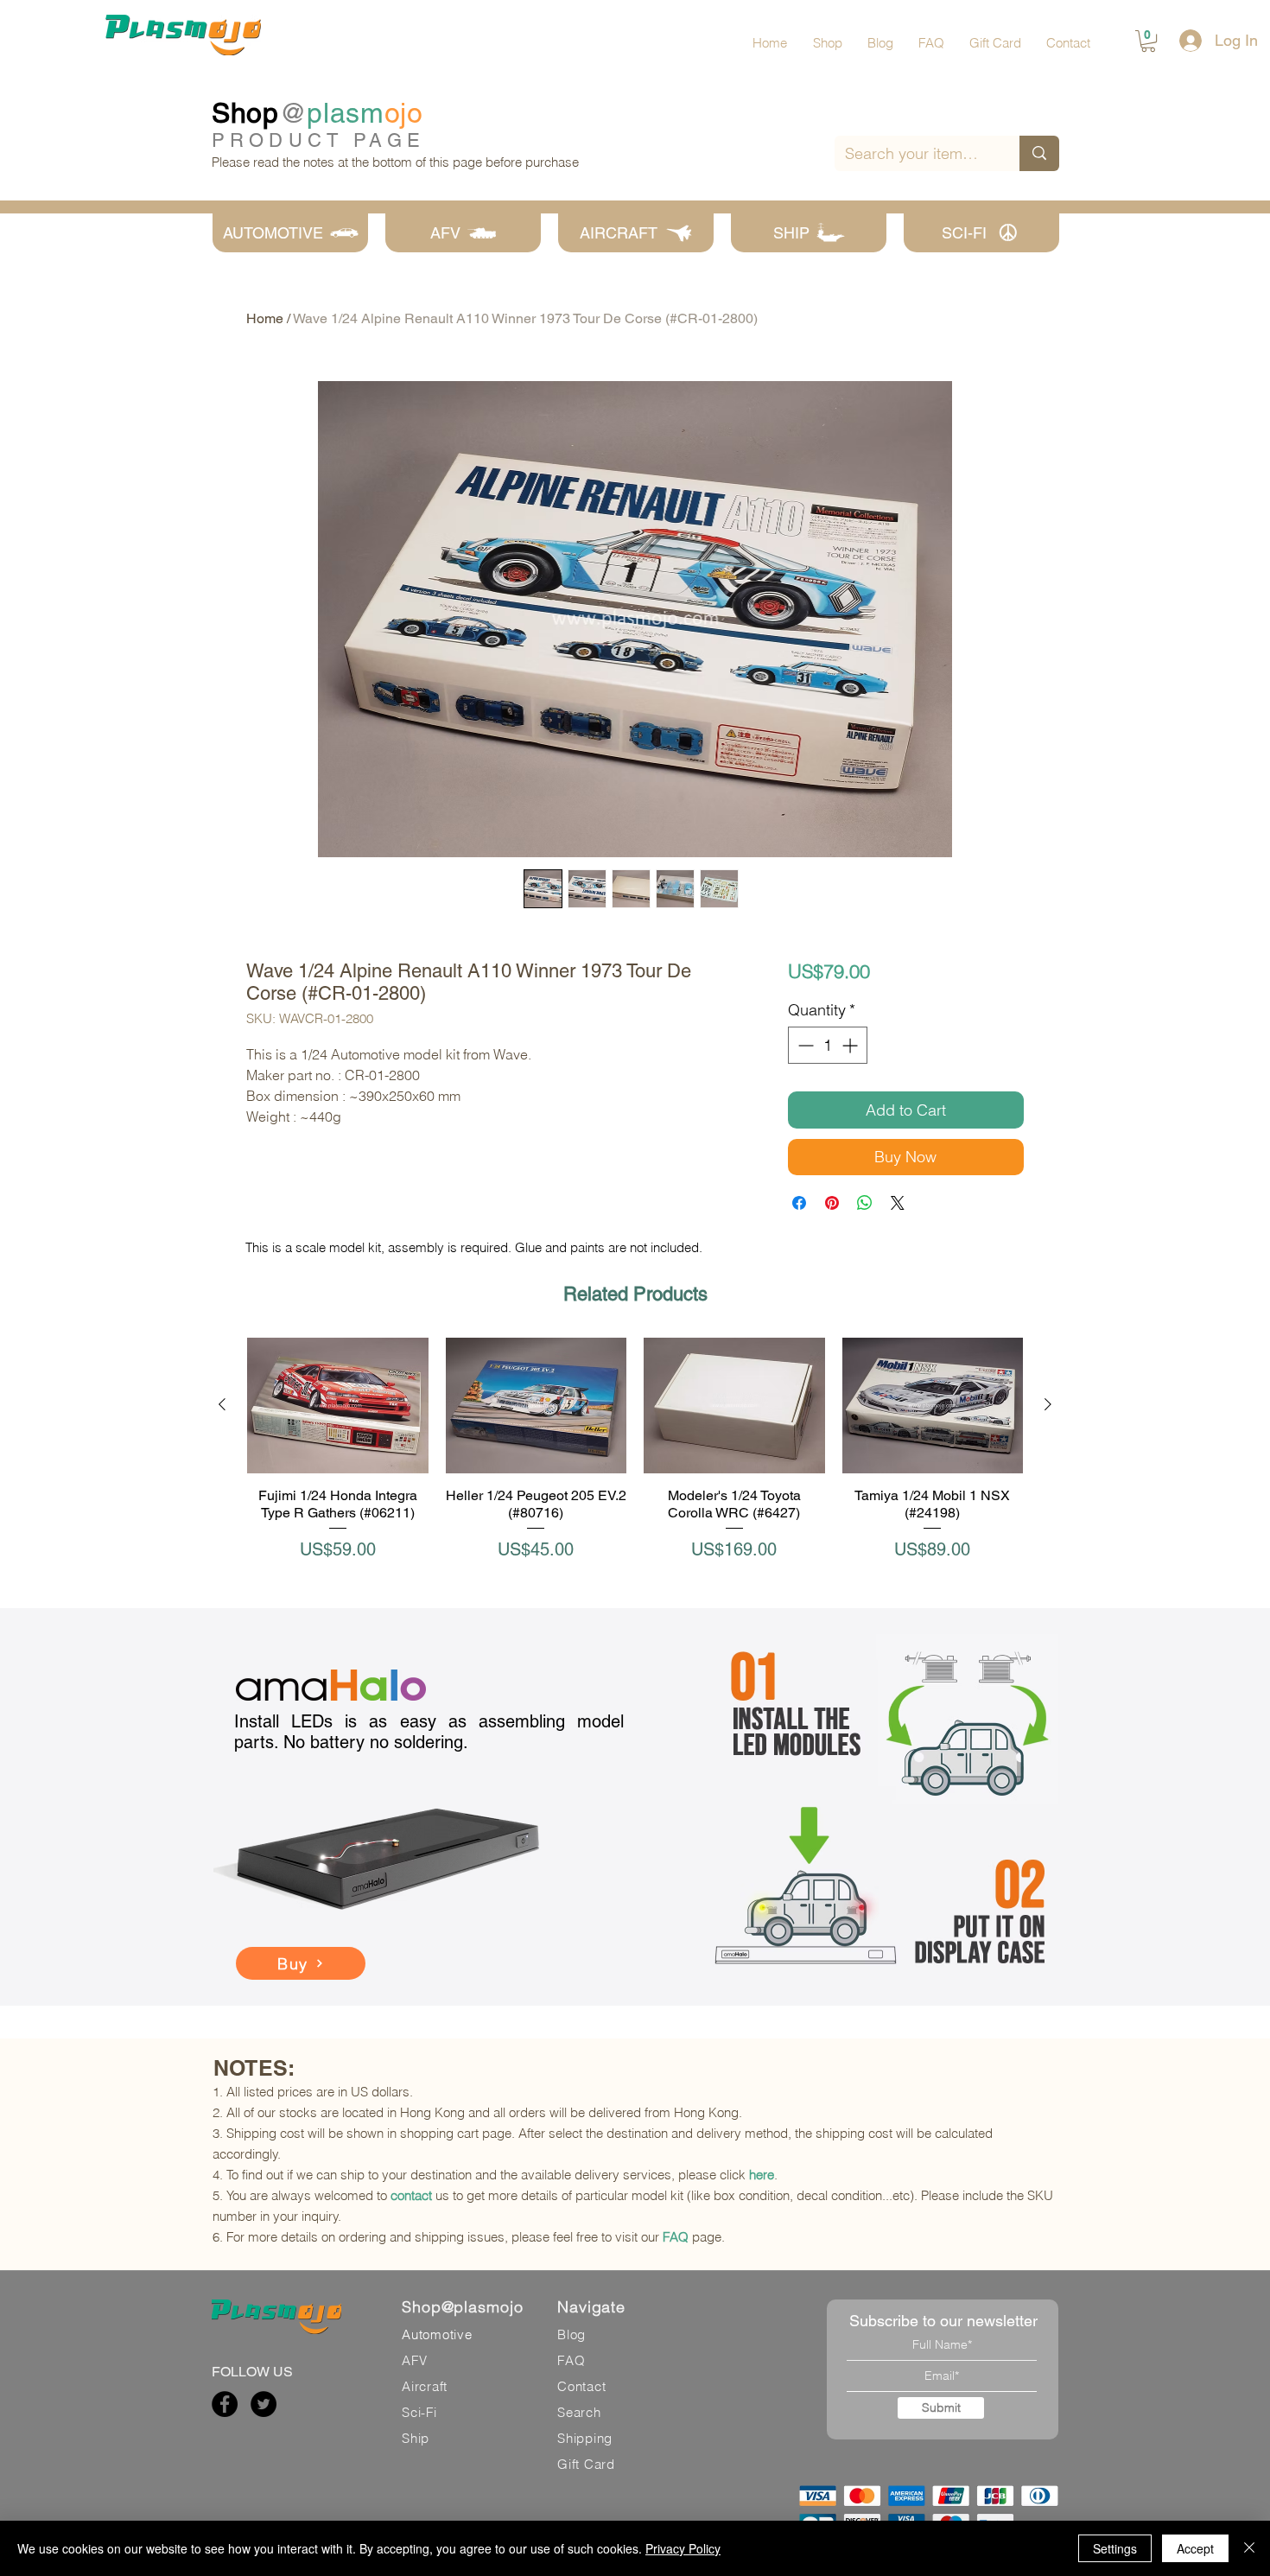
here (762, 2175)
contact (411, 2195)
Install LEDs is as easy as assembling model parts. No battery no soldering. (429, 1732)
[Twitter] (264, 2404)
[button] (1148, 41)
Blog (571, 2334)
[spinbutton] (828, 1045)
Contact (581, 2386)
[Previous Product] (222, 1404)
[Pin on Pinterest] (832, 1203)
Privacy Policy (683, 2548)
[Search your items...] (1039, 153)
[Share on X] (898, 1203)
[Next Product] (1048, 1404)
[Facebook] (225, 2404)
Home (265, 318)
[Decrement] (804, 1045)
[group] (635, 1459)
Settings (1115, 2548)
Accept (1195, 2548)
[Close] (1249, 2548)
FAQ (676, 2237)
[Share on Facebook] (799, 1203)
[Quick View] (338, 1406)
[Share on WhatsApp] (865, 1203)
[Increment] (851, 1045)
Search (579, 2412)
